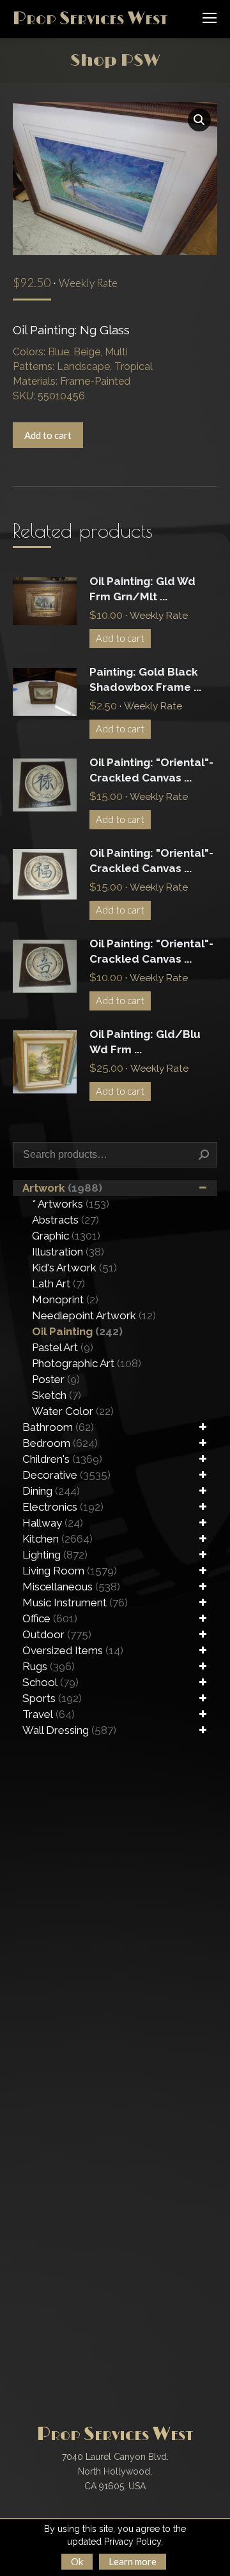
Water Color (73, 1411)
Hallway (53, 1523)
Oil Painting (77, 1331)
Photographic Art (87, 1363)
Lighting (55, 1555)
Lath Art (58, 1284)
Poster (56, 1379)
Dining (51, 1491)
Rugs (49, 1666)
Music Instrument (75, 1603)
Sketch (57, 1395)
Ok (77, 2561)
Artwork (62, 1188)
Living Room (70, 1571)
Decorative (66, 1475)
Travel (49, 1714)
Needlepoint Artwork (94, 1315)
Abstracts (65, 1220)
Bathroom (58, 1427)
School (50, 1682)
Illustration (68, 1252)
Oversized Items (73, 1650)
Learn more (133, 2561)
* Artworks (71, 1204)
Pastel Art (63, 1347)
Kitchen (57, 1539)
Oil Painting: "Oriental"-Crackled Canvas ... (151, 770)
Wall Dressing (69, 1730)
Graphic (66, 1236)
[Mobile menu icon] (210, 18)
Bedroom (60, 1443)
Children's (62, 1459)
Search (204, 1155)
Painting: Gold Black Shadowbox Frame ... (145, 679)
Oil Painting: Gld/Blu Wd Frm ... (145, 1042)
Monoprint (65, 1299)
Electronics (63, 1507)
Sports (52, 1698)
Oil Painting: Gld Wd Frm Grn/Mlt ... (142, 589)
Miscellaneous (71, 1587)
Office (50, 1618)
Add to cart (48, 435)
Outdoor (57, 1634)
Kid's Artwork (74, 1268)
